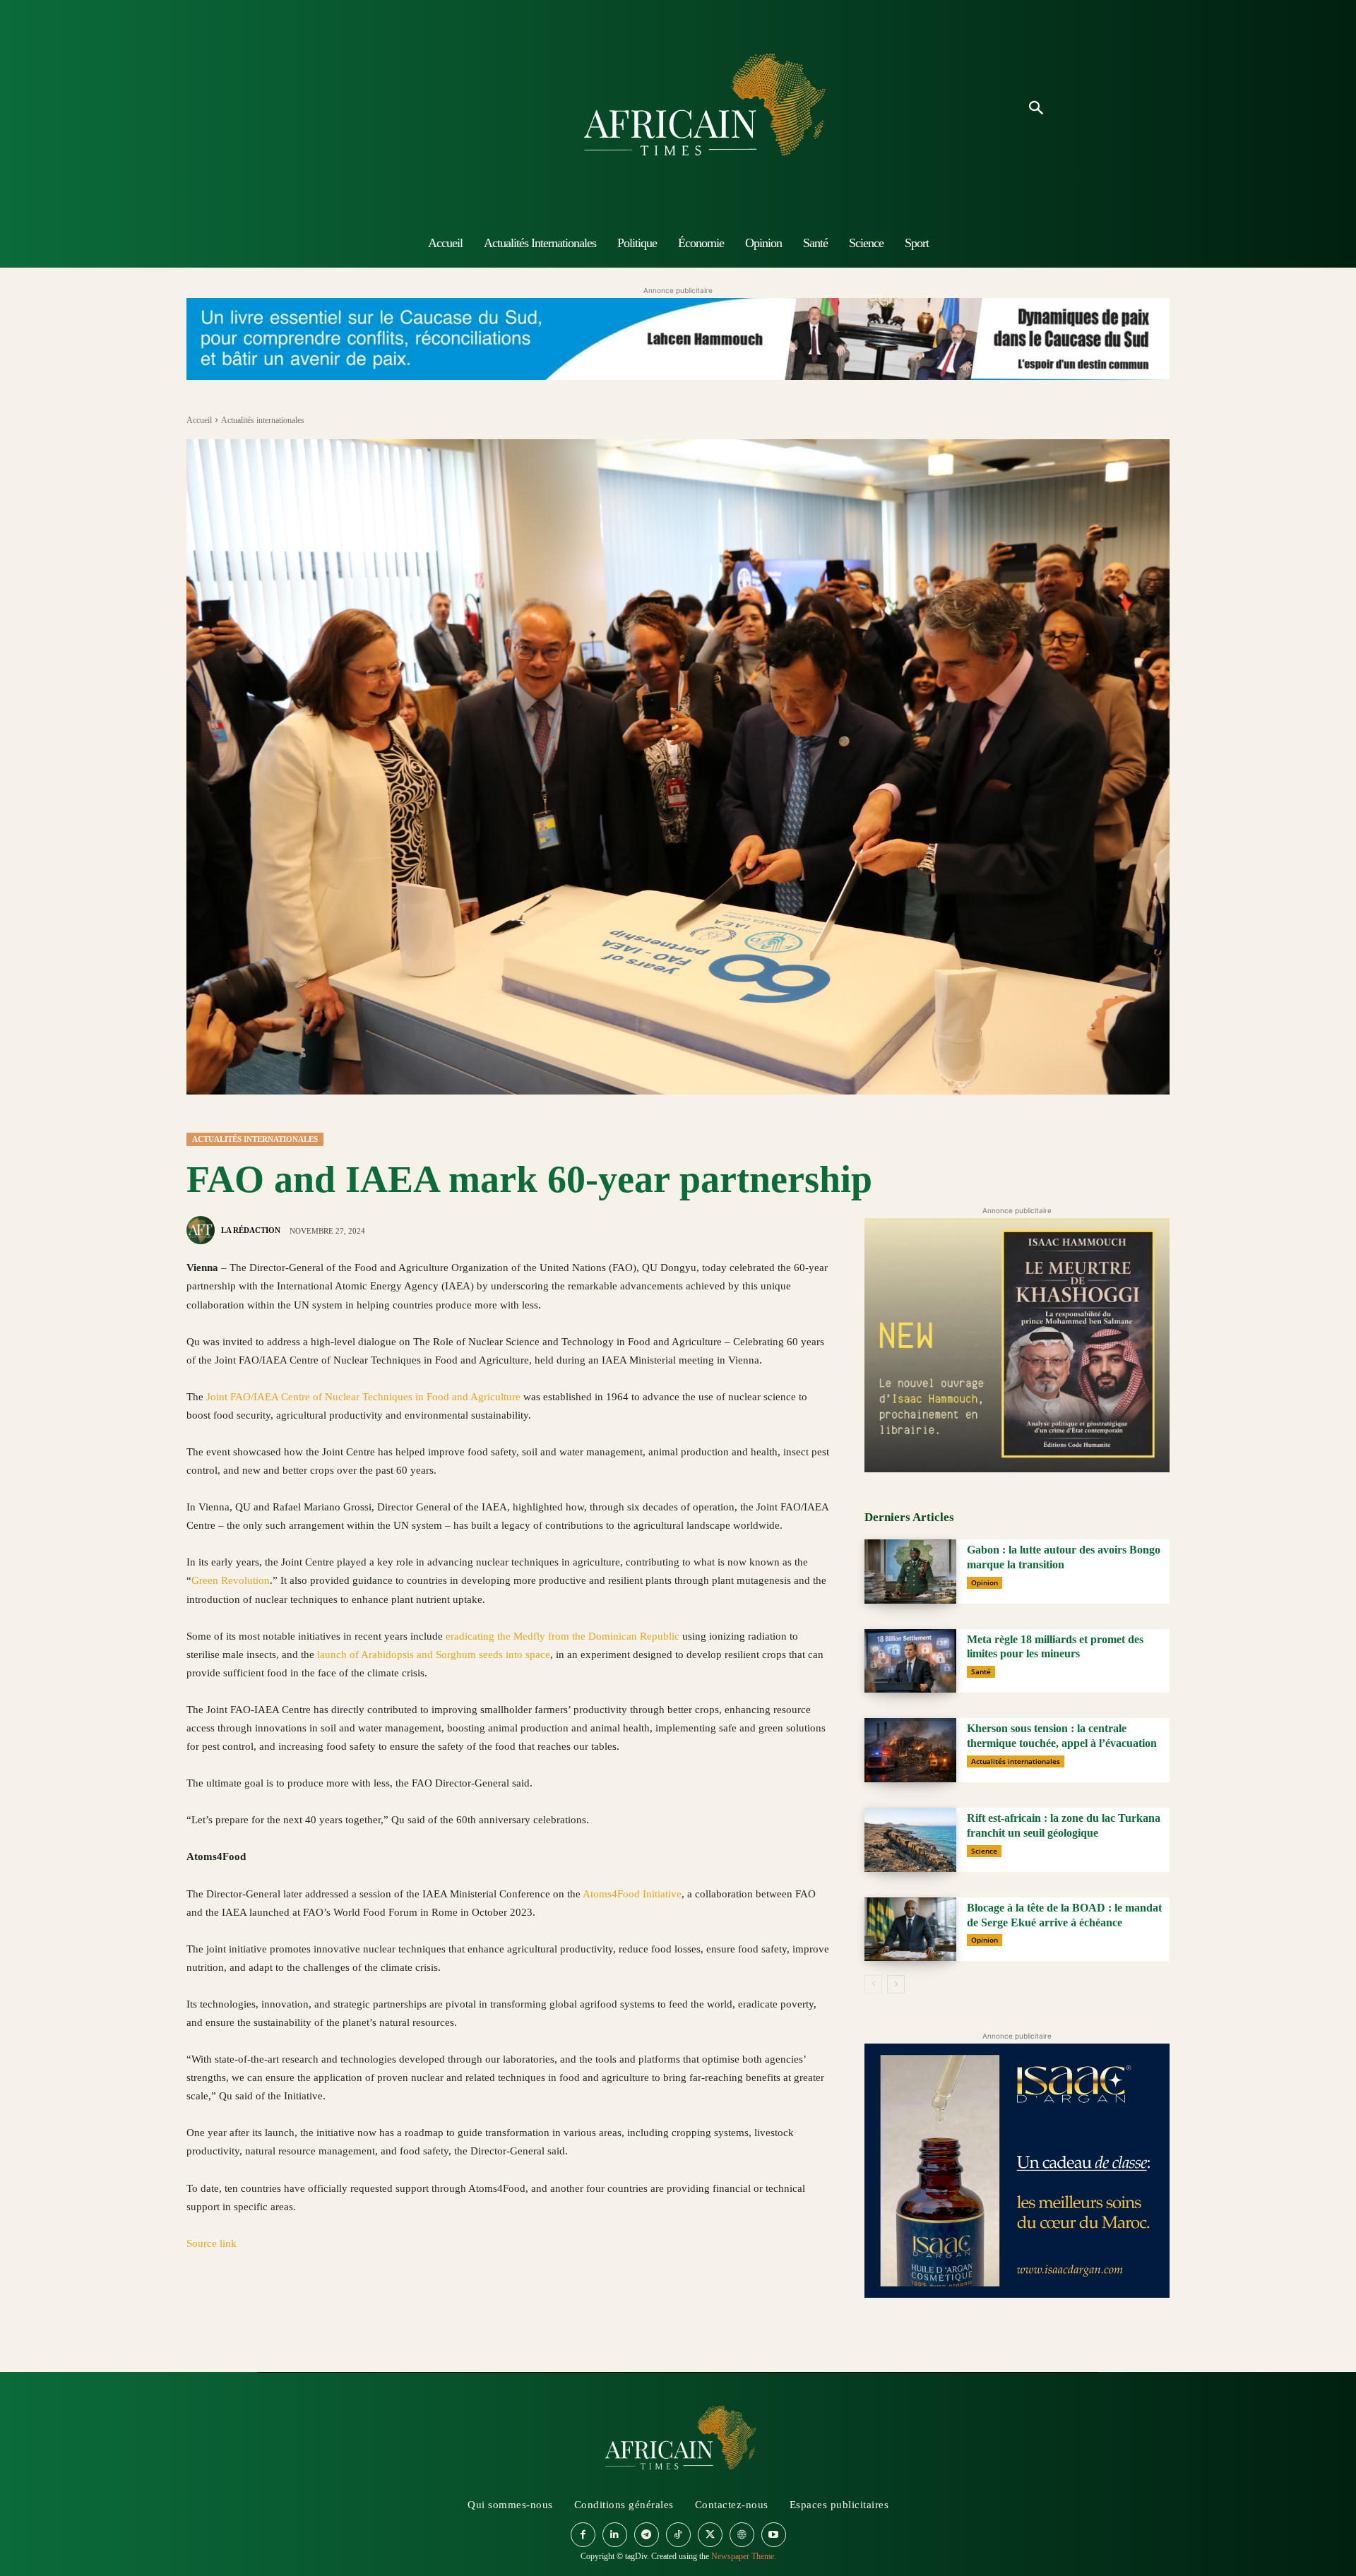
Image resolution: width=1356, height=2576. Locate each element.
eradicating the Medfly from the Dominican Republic (563, 1636)
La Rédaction (251, 1230)
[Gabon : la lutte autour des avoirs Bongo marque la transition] (910, 1572)
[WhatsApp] (266, 2310)
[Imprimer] (363, 2310)
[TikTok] (678, 2535)
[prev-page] (873, 1984)
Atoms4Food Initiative (632, 1894)
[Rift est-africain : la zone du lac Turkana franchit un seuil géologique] (910, 1840)
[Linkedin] (298, 2310)
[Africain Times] (678, 109)
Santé (981, 1671)
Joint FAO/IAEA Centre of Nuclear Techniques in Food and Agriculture (363, 1397)
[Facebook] (201, 2310)
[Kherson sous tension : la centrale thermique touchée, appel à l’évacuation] (910, 1750)
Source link (212, 2243)
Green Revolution (231, 1580)
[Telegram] (395, 2310)
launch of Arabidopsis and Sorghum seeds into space (434, 1654)
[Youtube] (774, 2535)
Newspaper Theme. (744, 2556)
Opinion (985, 1582)
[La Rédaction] (203, 1230)
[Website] (742, 2535)
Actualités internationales (263, 420)
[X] (233, 2310)
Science (984, 1851)
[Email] (331, 2310)
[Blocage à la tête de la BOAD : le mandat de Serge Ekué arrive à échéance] (910, 1930)
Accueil (199, 420)
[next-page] (896, 1984)
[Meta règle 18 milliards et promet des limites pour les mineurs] (910, 1661)
